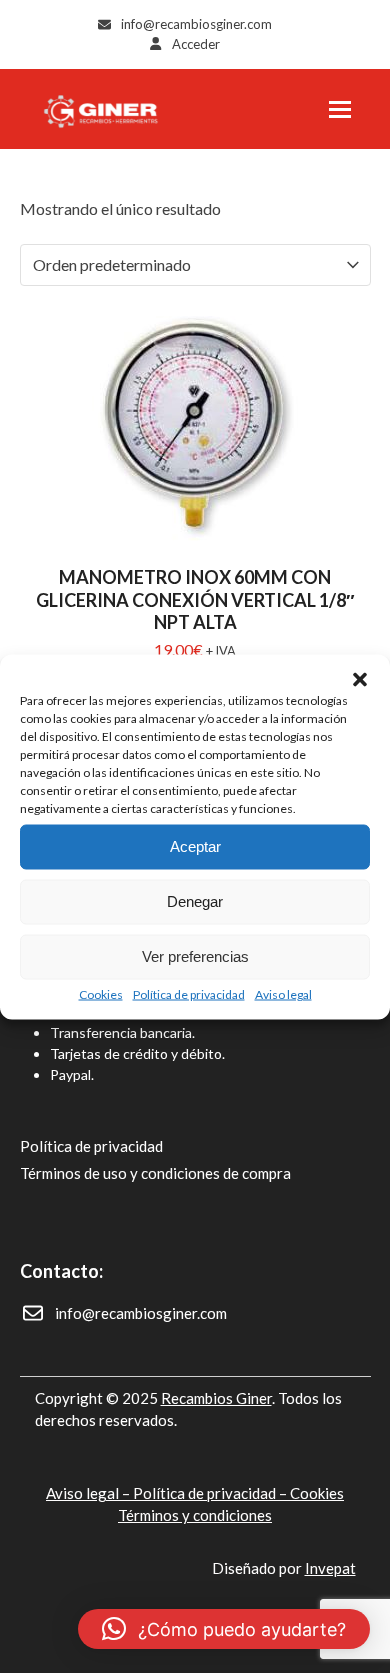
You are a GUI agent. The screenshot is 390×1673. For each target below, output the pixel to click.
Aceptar (195, 846)
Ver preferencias (195, 956)
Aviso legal (283, 993)
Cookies (101, 993)
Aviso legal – (89, 1493)
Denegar (195, 901)
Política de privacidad (189, 993)
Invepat (330, 1568)
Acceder (196, 44)
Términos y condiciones (195, 1515)
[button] (360, 679)
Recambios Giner (216, 1398)
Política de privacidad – (211, 1493)
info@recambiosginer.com (196, 24)
